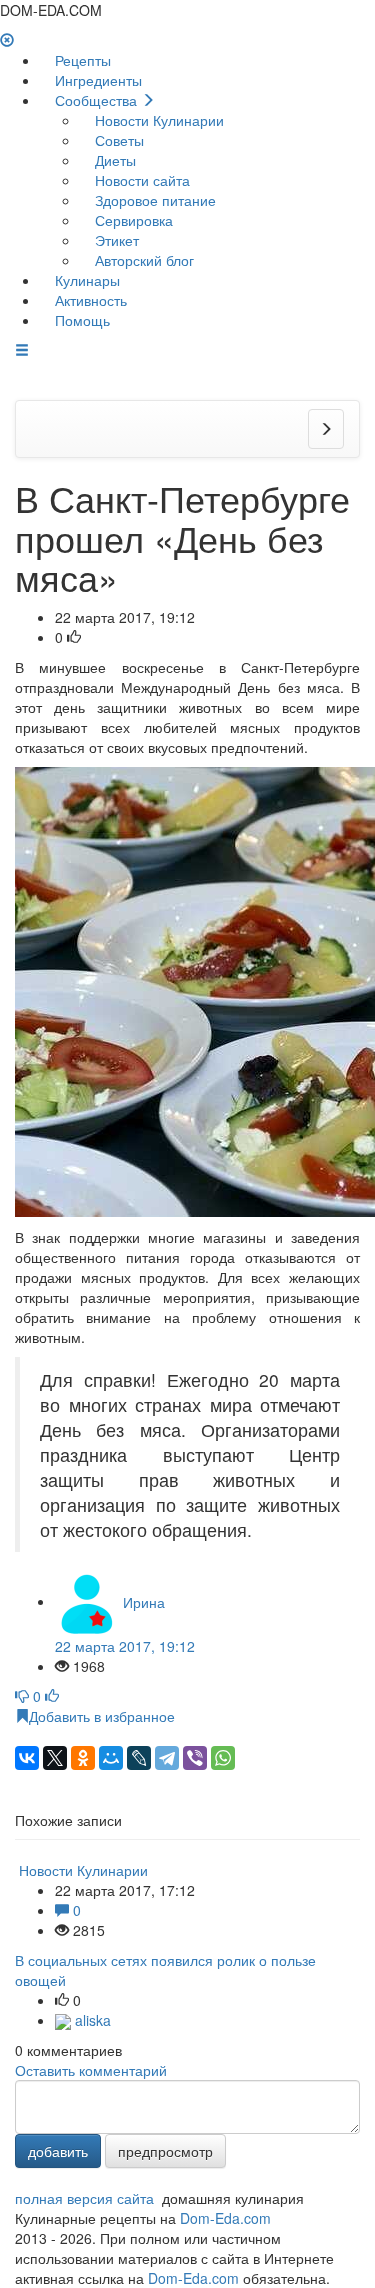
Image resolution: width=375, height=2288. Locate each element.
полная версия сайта (84, 2198)
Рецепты (81, 60)
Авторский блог (142, 260)
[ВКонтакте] (27, 1758)
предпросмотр (165, 2151)
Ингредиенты (96, 80)
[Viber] (195, 1758)
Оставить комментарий (91, 2070)
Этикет (115, 240)
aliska (91, 2020)
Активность (89, 300)
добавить (58, 2151)
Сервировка (132, 220)
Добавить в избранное (102, 1716)
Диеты (113, 160)
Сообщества (96, 100)
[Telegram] (167, 1758)
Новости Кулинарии (157, 120)
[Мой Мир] (111, 1758)
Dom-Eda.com (225, 2218)
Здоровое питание (153, 200)
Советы (117, 140)
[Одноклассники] (83, 1758)
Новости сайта (140, 180)
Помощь (80, 320)
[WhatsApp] (223, 1758)
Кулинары (85, 280)
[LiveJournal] (139, 1758)
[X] (55, 1758)
